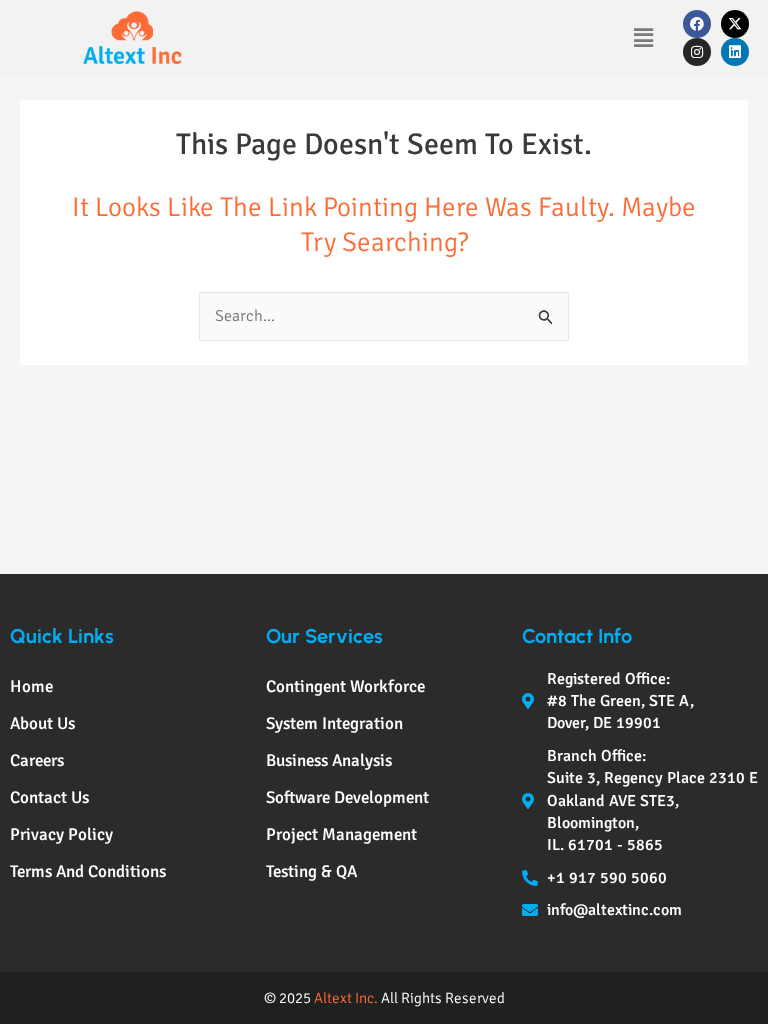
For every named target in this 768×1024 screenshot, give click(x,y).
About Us (42, 723)
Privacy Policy (61, 834)
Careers (37, 760)
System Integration (334, 723)
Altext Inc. (346, 998)
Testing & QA (311, 871)
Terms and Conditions (88, 871)
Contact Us (49, 797)
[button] (643, 38)
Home (31, 686)
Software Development (347, 797)
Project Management (341, 834)
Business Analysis (329, 760)
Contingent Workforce (345, 686)
